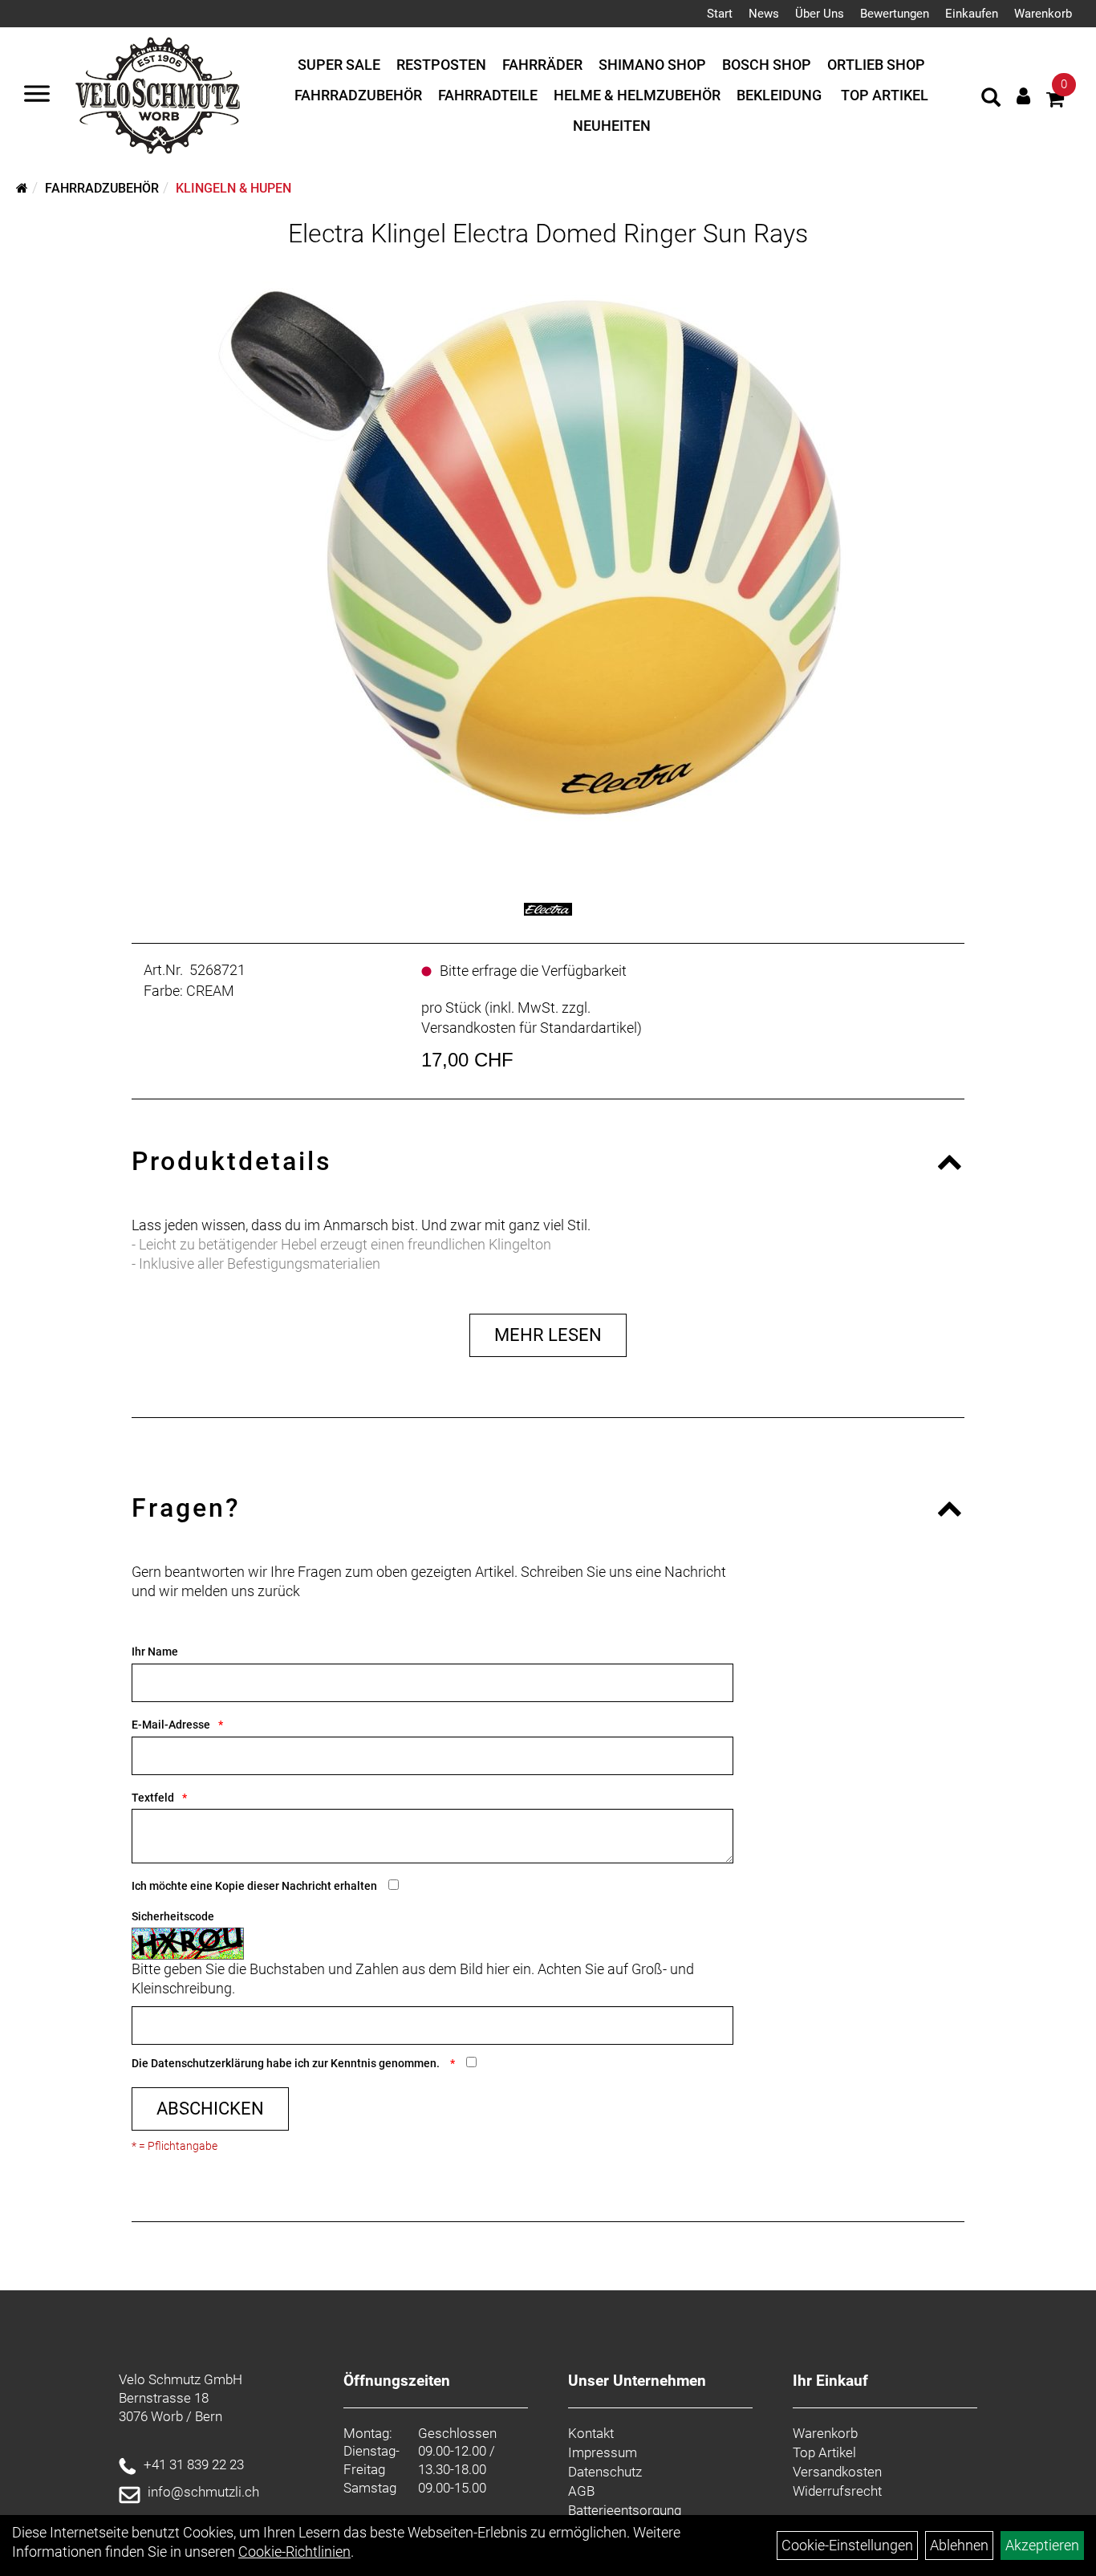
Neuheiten (612, 126)
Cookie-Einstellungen (847, 2545)
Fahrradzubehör (358, 95)
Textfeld (153, 1798)
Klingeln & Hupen (233, 188)
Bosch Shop (767, 65)
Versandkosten (837, 2472)
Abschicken (210, 2109)
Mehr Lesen (548, 1335)
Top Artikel (885, 95)
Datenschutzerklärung (207, 2063)
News (764, 14)
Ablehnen (959, 2545)
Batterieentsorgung (625, 2510)
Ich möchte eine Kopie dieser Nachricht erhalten (254, 1886)
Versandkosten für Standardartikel (529, 1028)
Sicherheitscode (173, 1916)
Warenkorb (1043, 14)
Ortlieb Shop (876, 65)
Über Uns (820, 14)
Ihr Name (155, 1652)
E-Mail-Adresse (171, 1725)
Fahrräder (542, 65)
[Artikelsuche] (991, 100)
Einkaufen (972, 14)
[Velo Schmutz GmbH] (158, 95)
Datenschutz (605, 2472)
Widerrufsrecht (837, 2491)
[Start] (22, 188)
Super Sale (339, 65)
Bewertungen (895, 14)
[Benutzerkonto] (1023, 96)
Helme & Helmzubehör (637, 95)
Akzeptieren (1042, 2545)
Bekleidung (779, 95)
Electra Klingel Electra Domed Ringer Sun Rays (548, 234)
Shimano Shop (652, 65)
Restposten (441, 65)
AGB (581, 2491)
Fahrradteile (488, 95)
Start (720, 14)
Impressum (603, 2452)
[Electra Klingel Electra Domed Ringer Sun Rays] (548, 557)
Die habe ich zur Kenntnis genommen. (287, 2063)
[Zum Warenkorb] (1055, 102)
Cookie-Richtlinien (294, 2552)
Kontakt (591, 2433)
